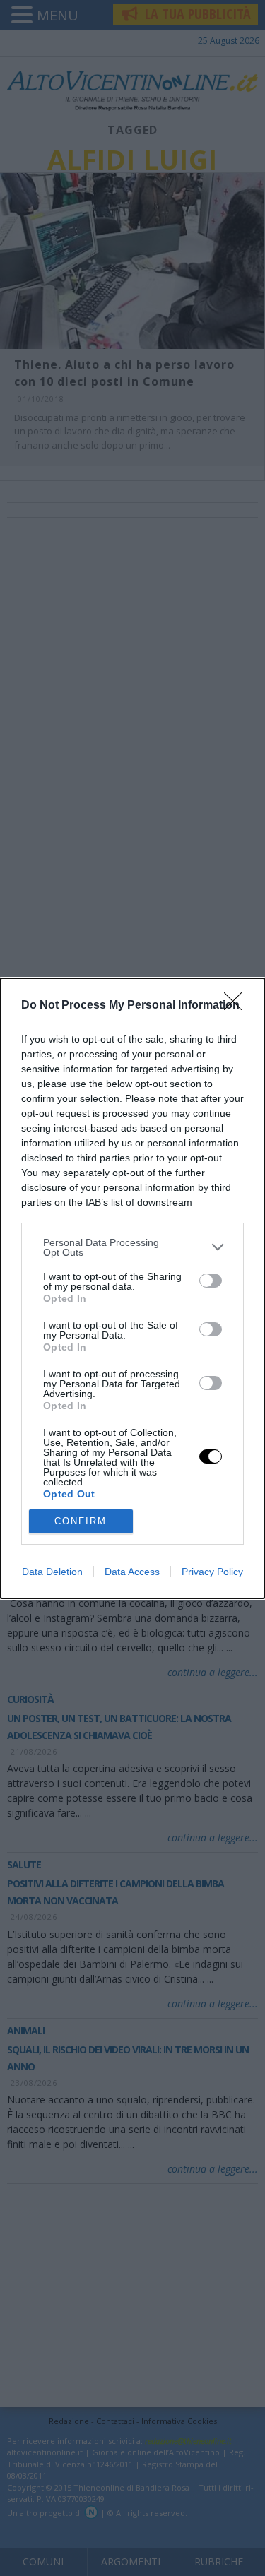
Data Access (132, 1572)
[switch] (211, 1281)
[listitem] (132, 1247)
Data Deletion (52, 1572)
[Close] (237, 1006)
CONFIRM (81, 1521)
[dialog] (132, 1288)
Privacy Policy (212, 1572)
